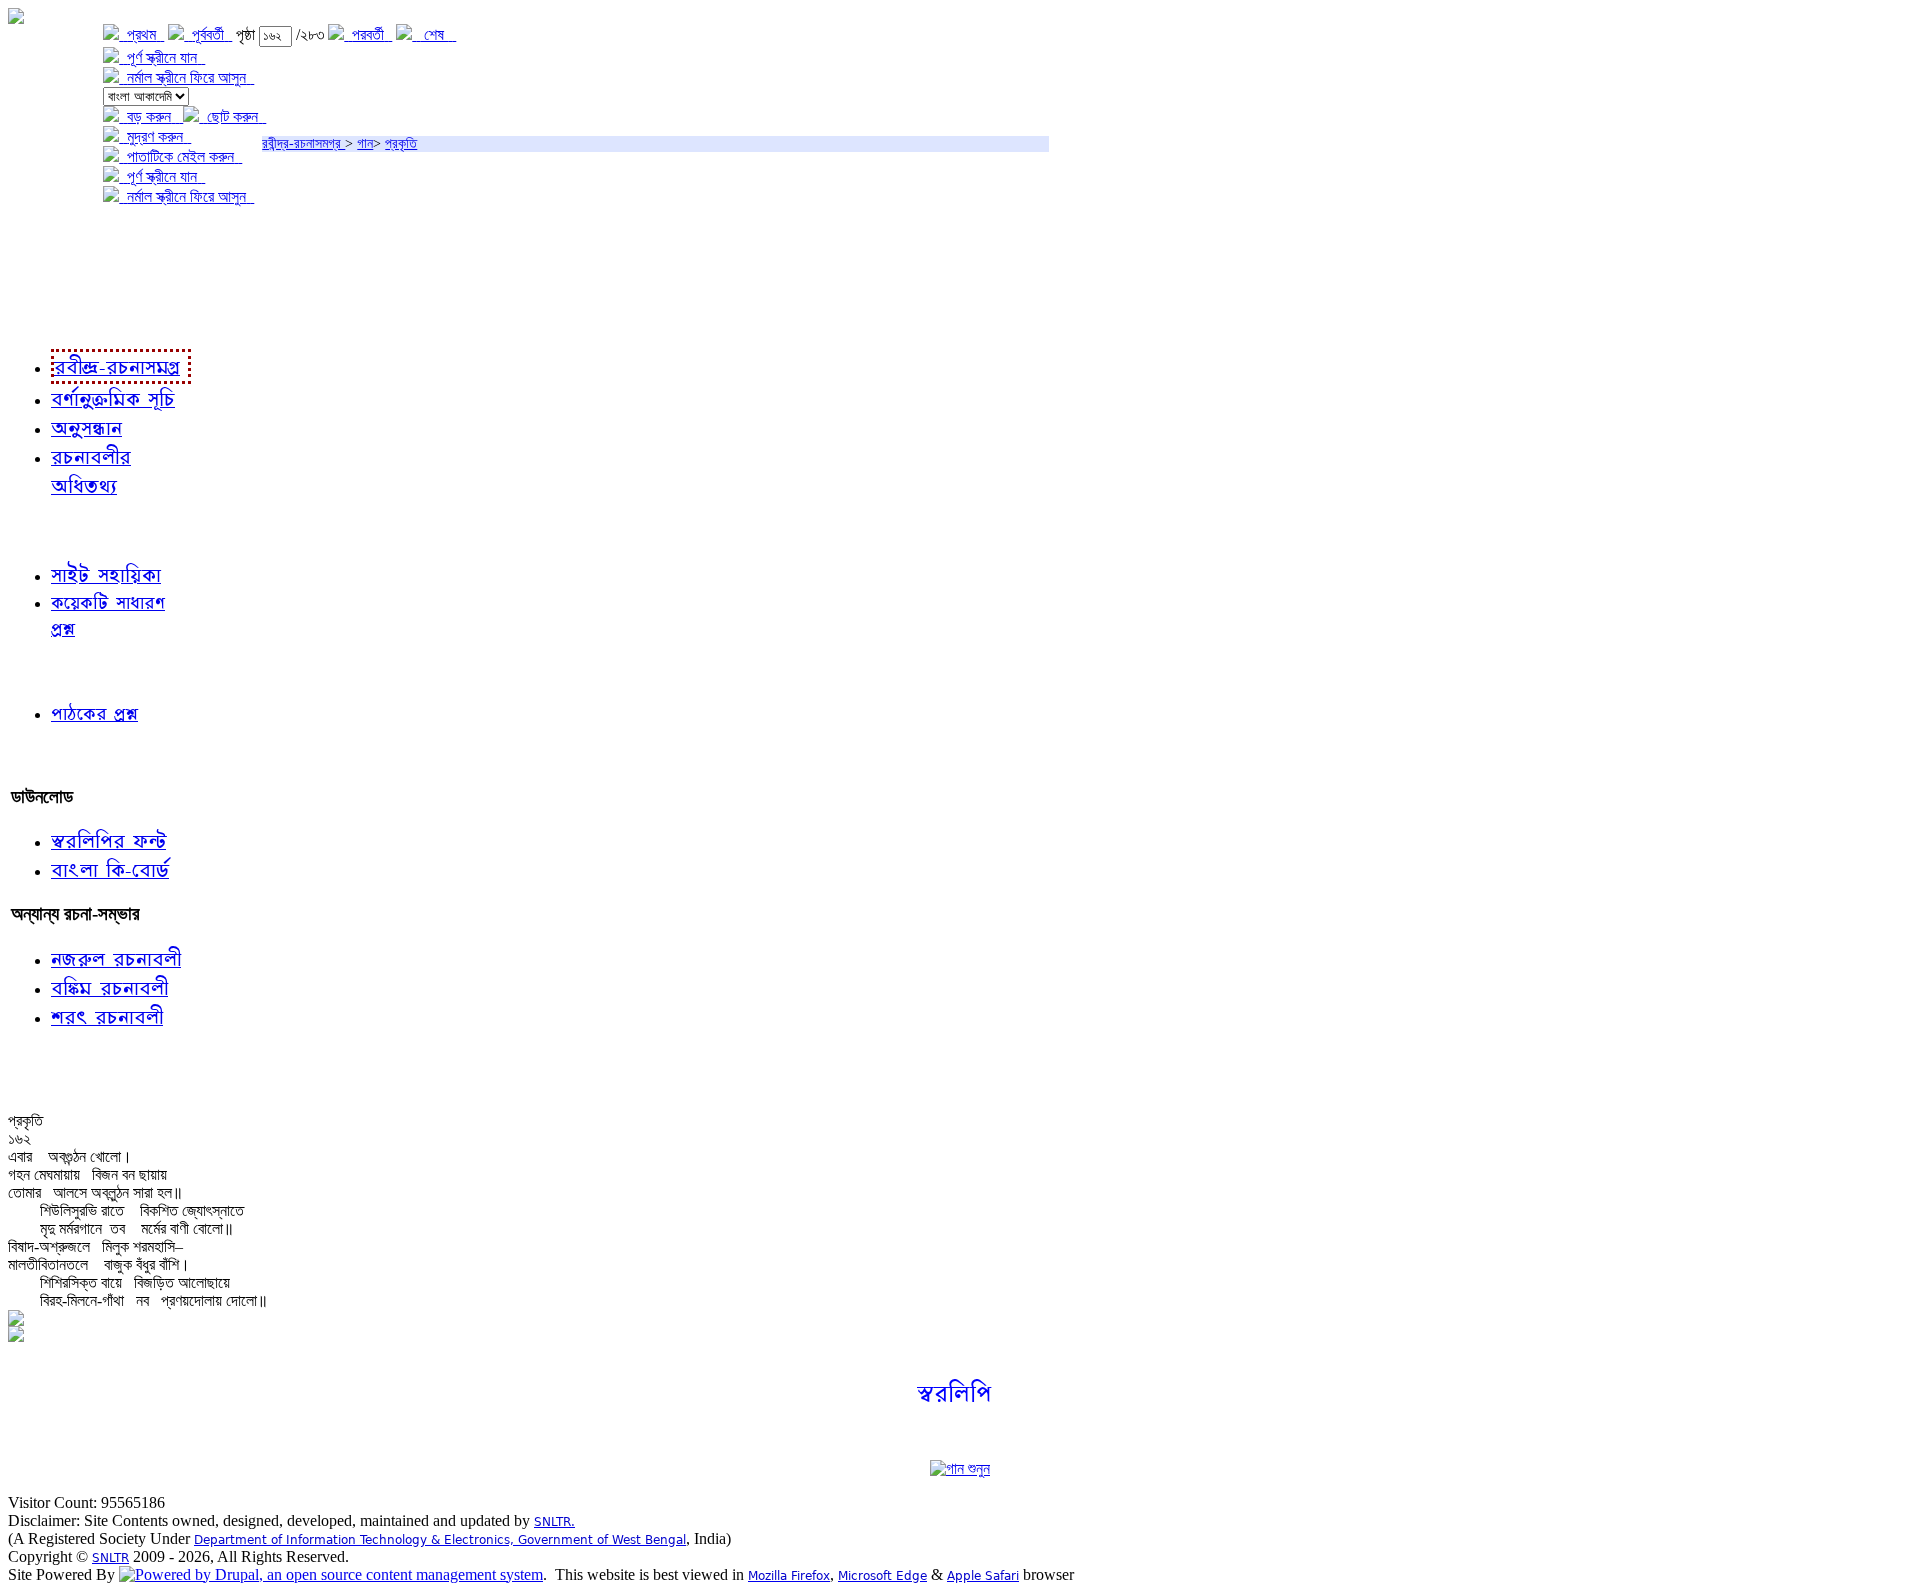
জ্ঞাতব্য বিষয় (48, 529)
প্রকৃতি (401, 143)
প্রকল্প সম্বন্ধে (56, 237)
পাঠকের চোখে (53, 670)
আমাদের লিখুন (54, 755)
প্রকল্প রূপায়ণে (55, 278)
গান (365, 143)
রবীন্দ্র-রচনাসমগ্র (303, 143)
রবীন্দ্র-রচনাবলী (56, 319)
